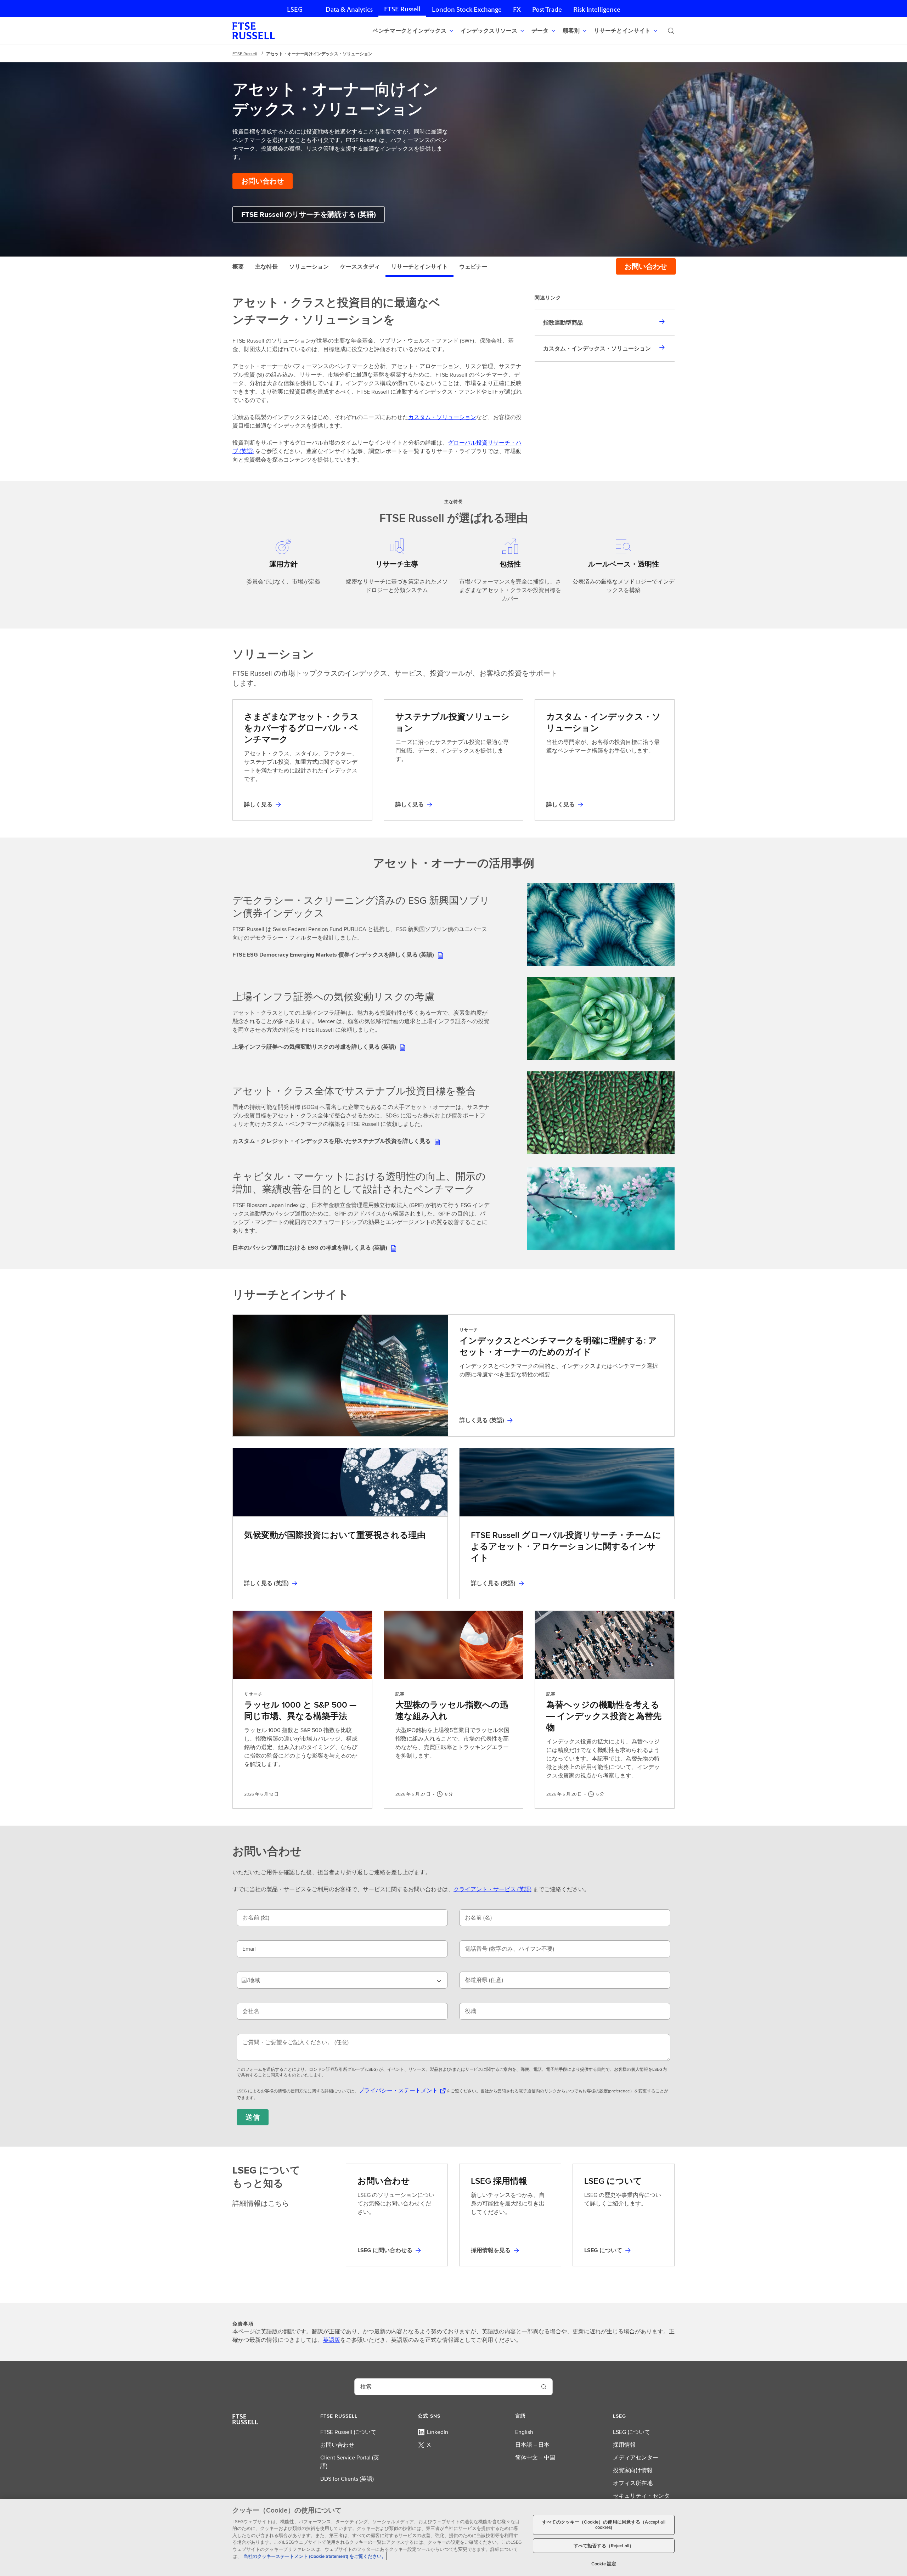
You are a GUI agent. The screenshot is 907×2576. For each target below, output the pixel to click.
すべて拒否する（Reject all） (604, 2546)
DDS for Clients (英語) (347, 2479)
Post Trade (547, 9)
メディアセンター (636, 2457)
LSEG (295, 9)
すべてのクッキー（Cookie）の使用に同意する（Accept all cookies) (604, 2525)
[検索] (671, 31)
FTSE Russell (402, 9)
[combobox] (342, 1980)
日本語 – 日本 (532, 2445)
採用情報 (624, 2445)
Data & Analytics (349, 9)
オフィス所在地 (633, 2483)
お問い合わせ (337, 2445)
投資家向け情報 (633, 2470)
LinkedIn (438, 2432)
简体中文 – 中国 (535, 2457)
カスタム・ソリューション (442, 417)
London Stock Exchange (467, 9)
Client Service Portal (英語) (350, 2462)
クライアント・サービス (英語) (492, 1889)
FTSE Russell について (348, 2432)
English (524, 2432)
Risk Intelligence (597, 9)
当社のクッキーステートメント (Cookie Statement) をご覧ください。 (315, 2556)
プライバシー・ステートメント (398, 2090)
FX (517, 9)
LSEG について (632, 2432)
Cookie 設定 (604, 2563)
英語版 (332, 2340)
